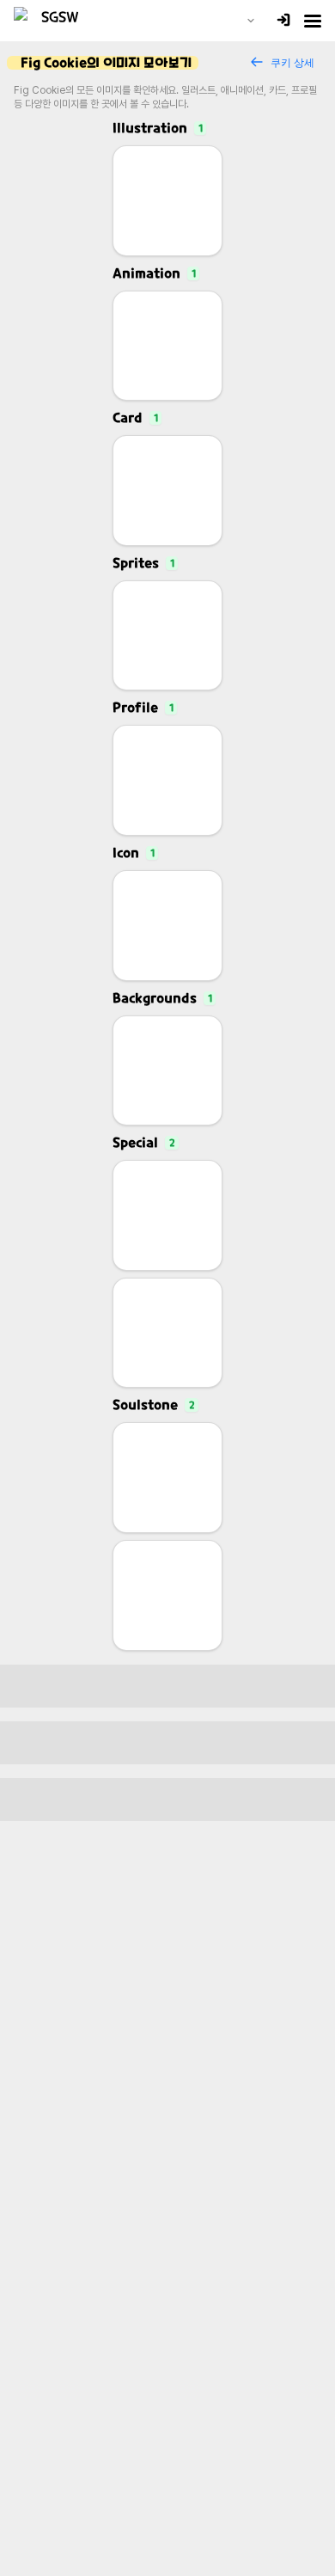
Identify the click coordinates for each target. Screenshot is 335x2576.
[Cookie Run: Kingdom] (53, 21)
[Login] (283, 21)
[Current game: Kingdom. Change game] (251, 21)
